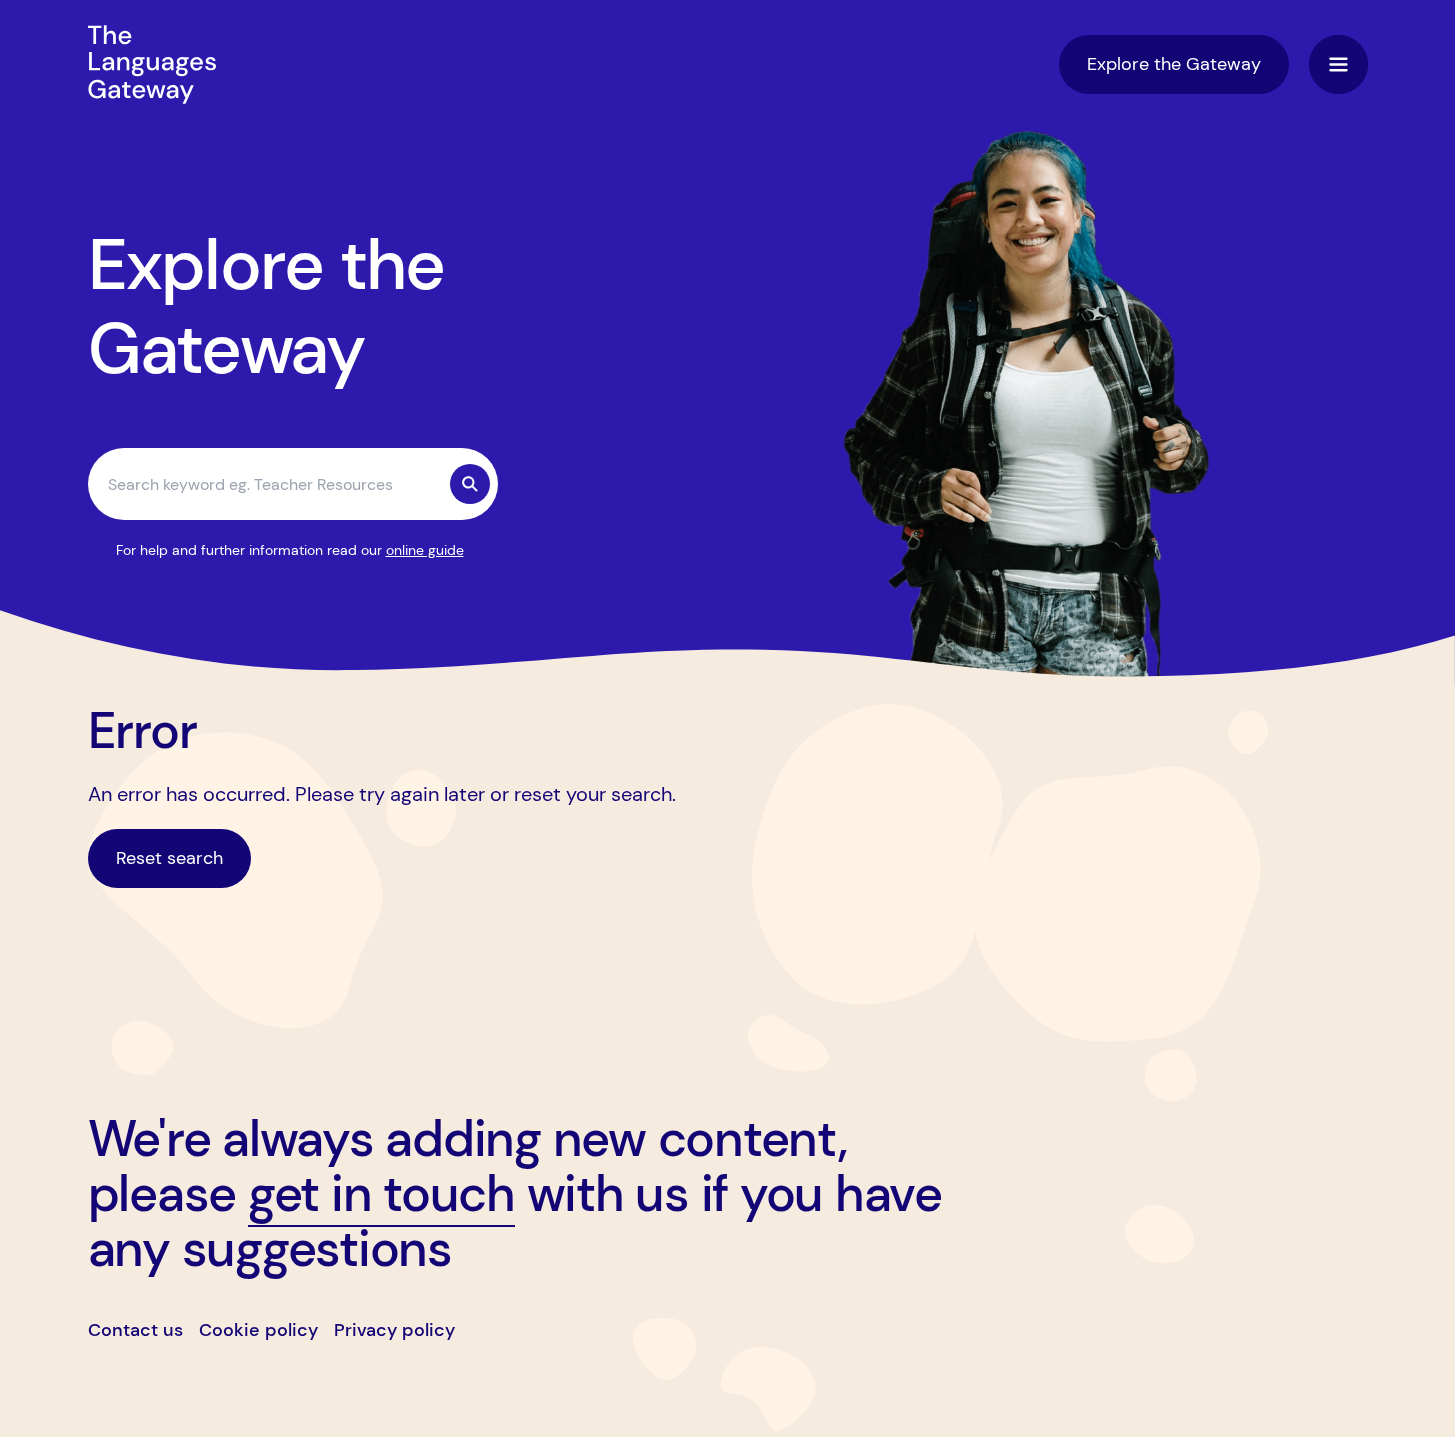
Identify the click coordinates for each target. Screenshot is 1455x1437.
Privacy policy (394, 1330)
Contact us (135, 1330)
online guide (425, 550)
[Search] (470, 484)
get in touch (381, 1194)
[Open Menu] (1338, 64)
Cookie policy (258, 1330)
